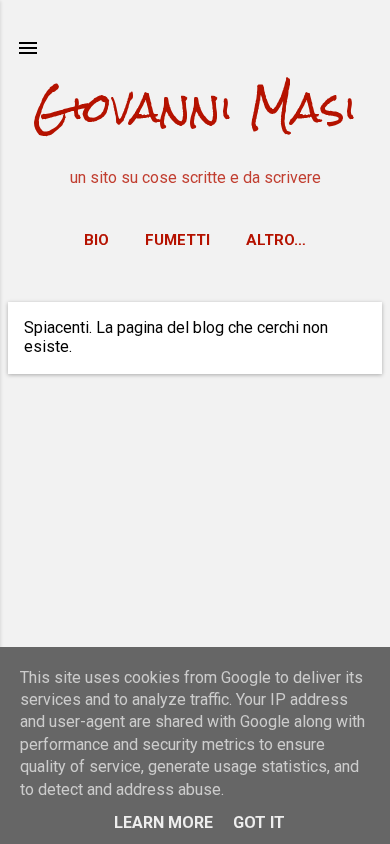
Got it (259, 822)
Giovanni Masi (195, 107)
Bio (96, 240)
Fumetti (177, 240)
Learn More (163, 822)
